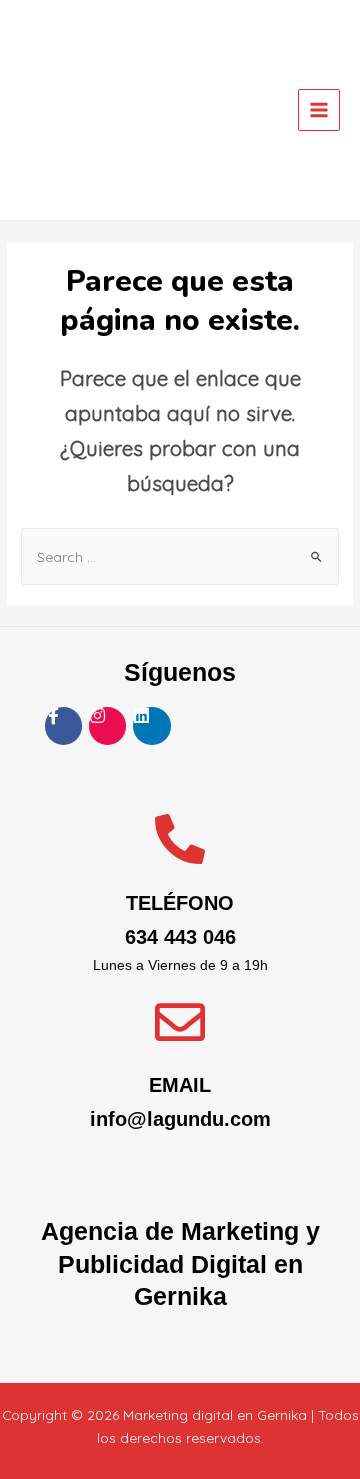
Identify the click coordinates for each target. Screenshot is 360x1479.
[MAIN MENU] (319, 110)
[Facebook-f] (63, 725)
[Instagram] (107, 725)
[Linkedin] (151, 725)
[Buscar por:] (180, 556)
